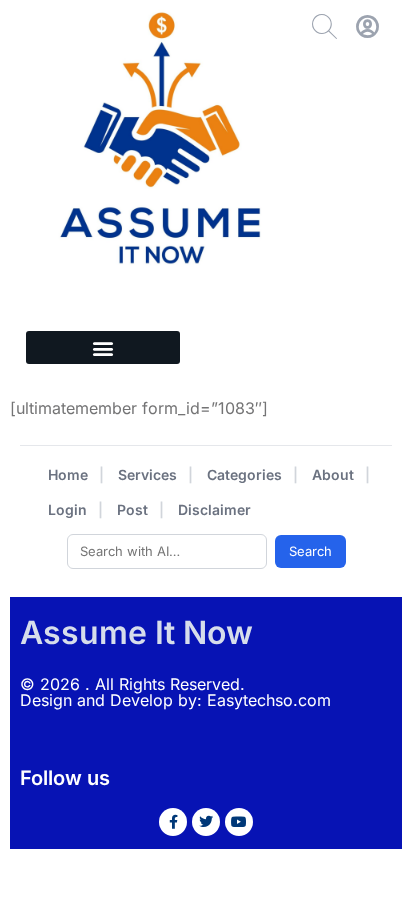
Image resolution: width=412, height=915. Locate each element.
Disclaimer (214, 509)
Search (310, 551)
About (333, 474)
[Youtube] (239, 822)
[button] (103, 347)
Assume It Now (136, 632)
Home (68, 474)
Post (132, 509)
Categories (244, 474)
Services (147, 474)
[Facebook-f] (173, 822)
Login (67, 509)
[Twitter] (206, 822)
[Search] (324, 26)
